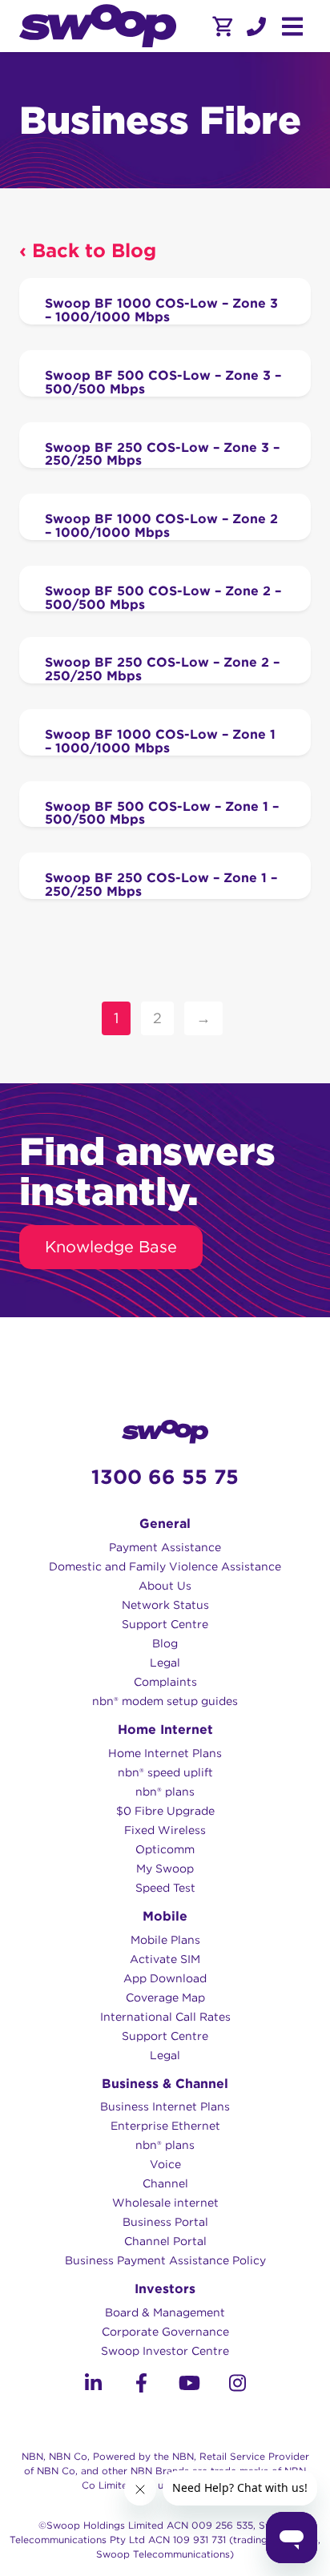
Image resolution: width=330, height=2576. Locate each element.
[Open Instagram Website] (237, 2386)
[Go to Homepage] (98, 26)
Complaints (165, 1682)
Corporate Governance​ (165, 2332)
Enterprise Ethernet (165, 2126)
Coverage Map (165, 1998)
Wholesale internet (165, 2203)
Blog (165, 1643)
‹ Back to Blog (88, 250)
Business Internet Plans (165, 2106)
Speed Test (165, 1888)
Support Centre (165, 1624)
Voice (165, 2164)
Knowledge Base (111, 1247)
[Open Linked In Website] (93, 2386)
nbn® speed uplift (165, 1772)
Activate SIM (165, 1959)
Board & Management (165, 2312)
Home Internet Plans (165, 1753)
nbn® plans (165, 1792)
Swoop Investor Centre (165, 2351)
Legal (165, 1663)
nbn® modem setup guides (165, 1701)
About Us (165, 1586)
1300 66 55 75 (165, 1477)
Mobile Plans (165, 1940)
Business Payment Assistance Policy (165, 2260)
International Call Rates (165, 2017)
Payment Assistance (165, 1547)
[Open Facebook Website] (141, 2386)
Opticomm (165, 1849)
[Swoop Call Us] (255, 26)
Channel (165, 2183)
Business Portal (165, 2222)
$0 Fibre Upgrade (165, 1811)
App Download (165, 1978)
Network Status (165, 1605)
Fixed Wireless (165, 1830)
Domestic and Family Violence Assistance (165, 1566)
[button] (256, 26)
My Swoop (165, 1869)
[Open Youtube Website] (189, 2386)
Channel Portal (165, 2241)
